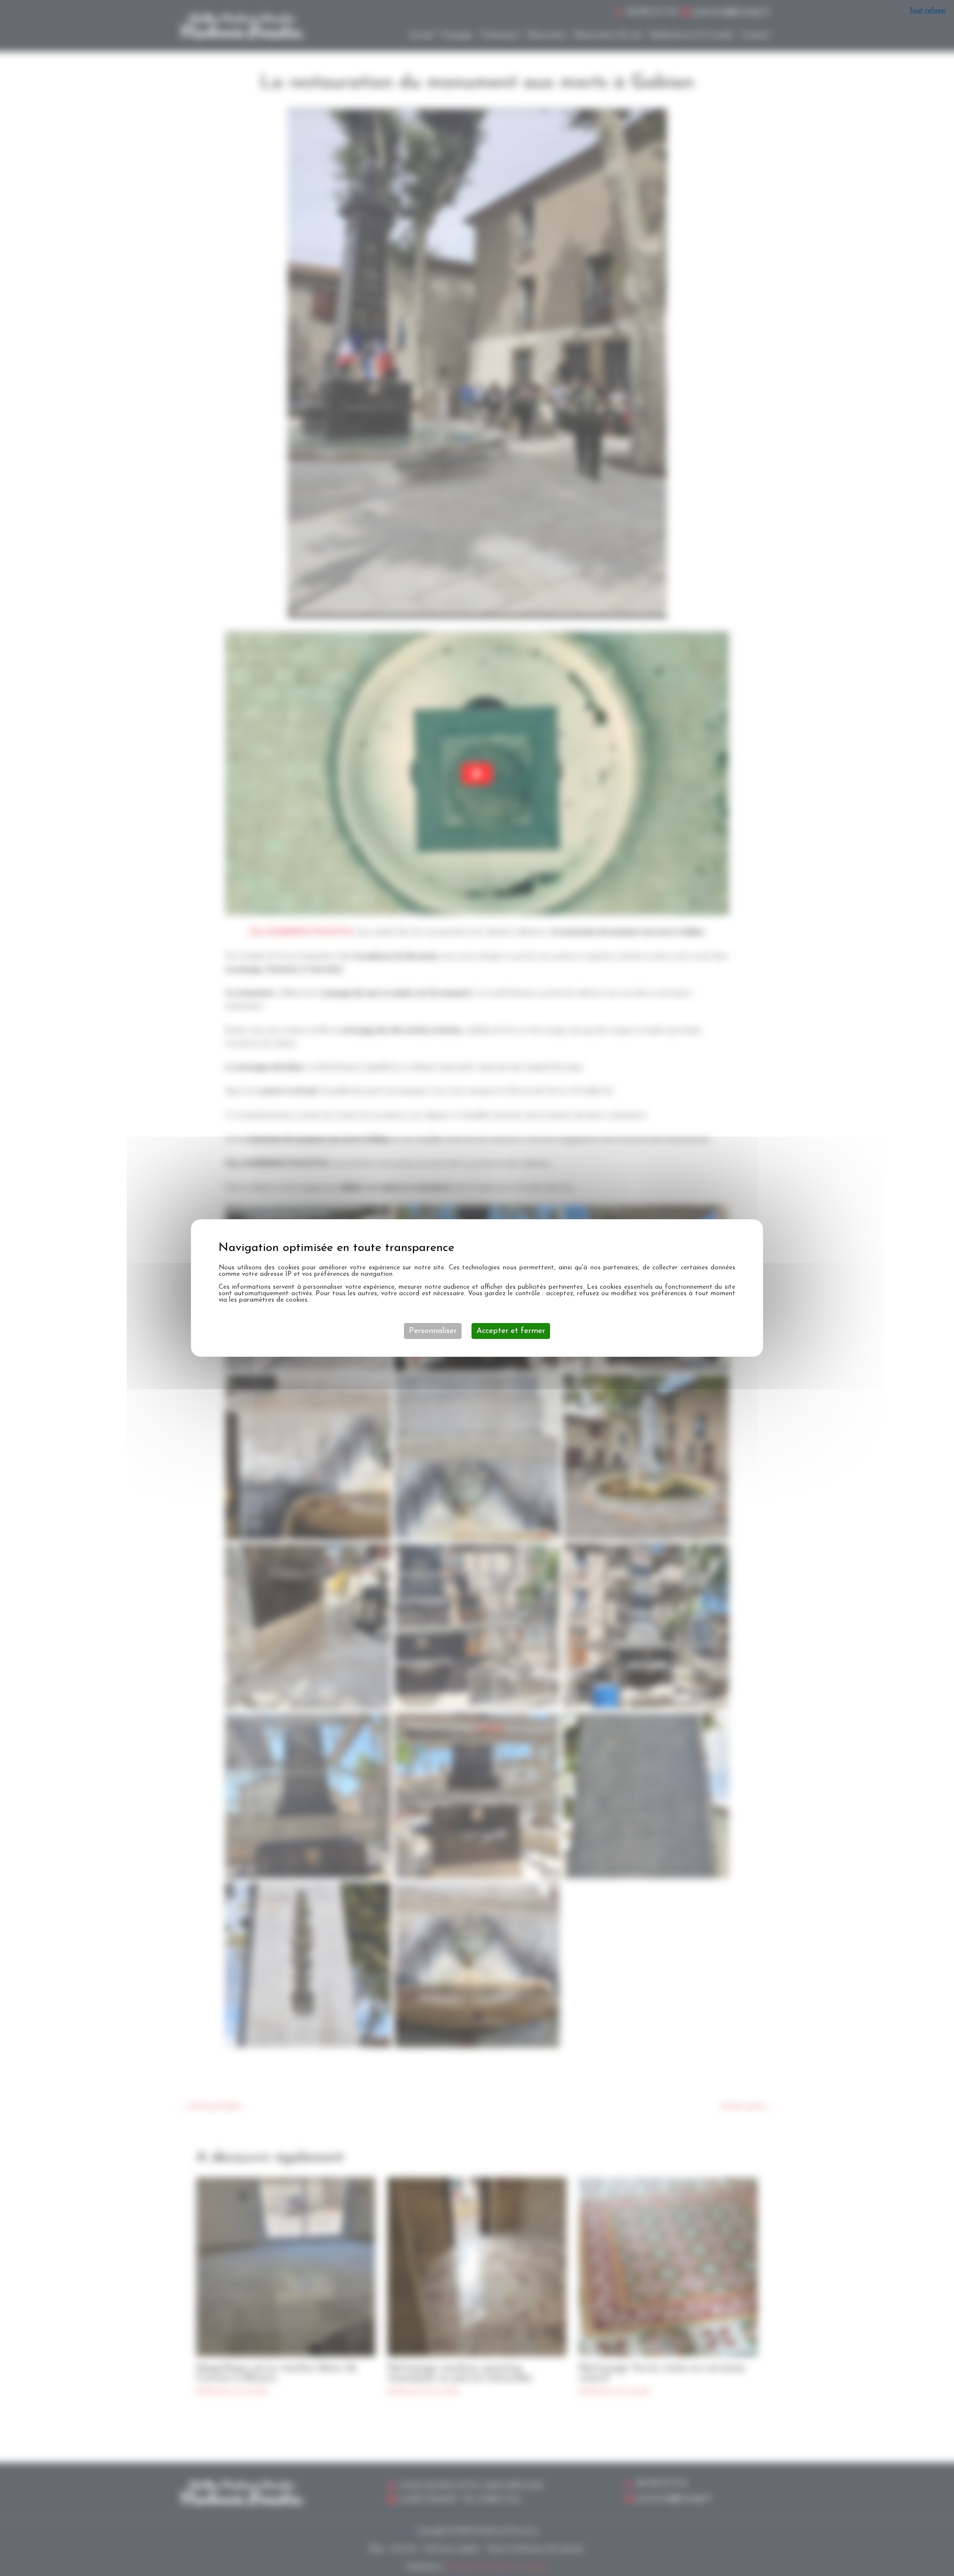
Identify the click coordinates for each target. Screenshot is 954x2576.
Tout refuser (928, 11)
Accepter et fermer (511, 1331)
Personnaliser (433, 1331)
